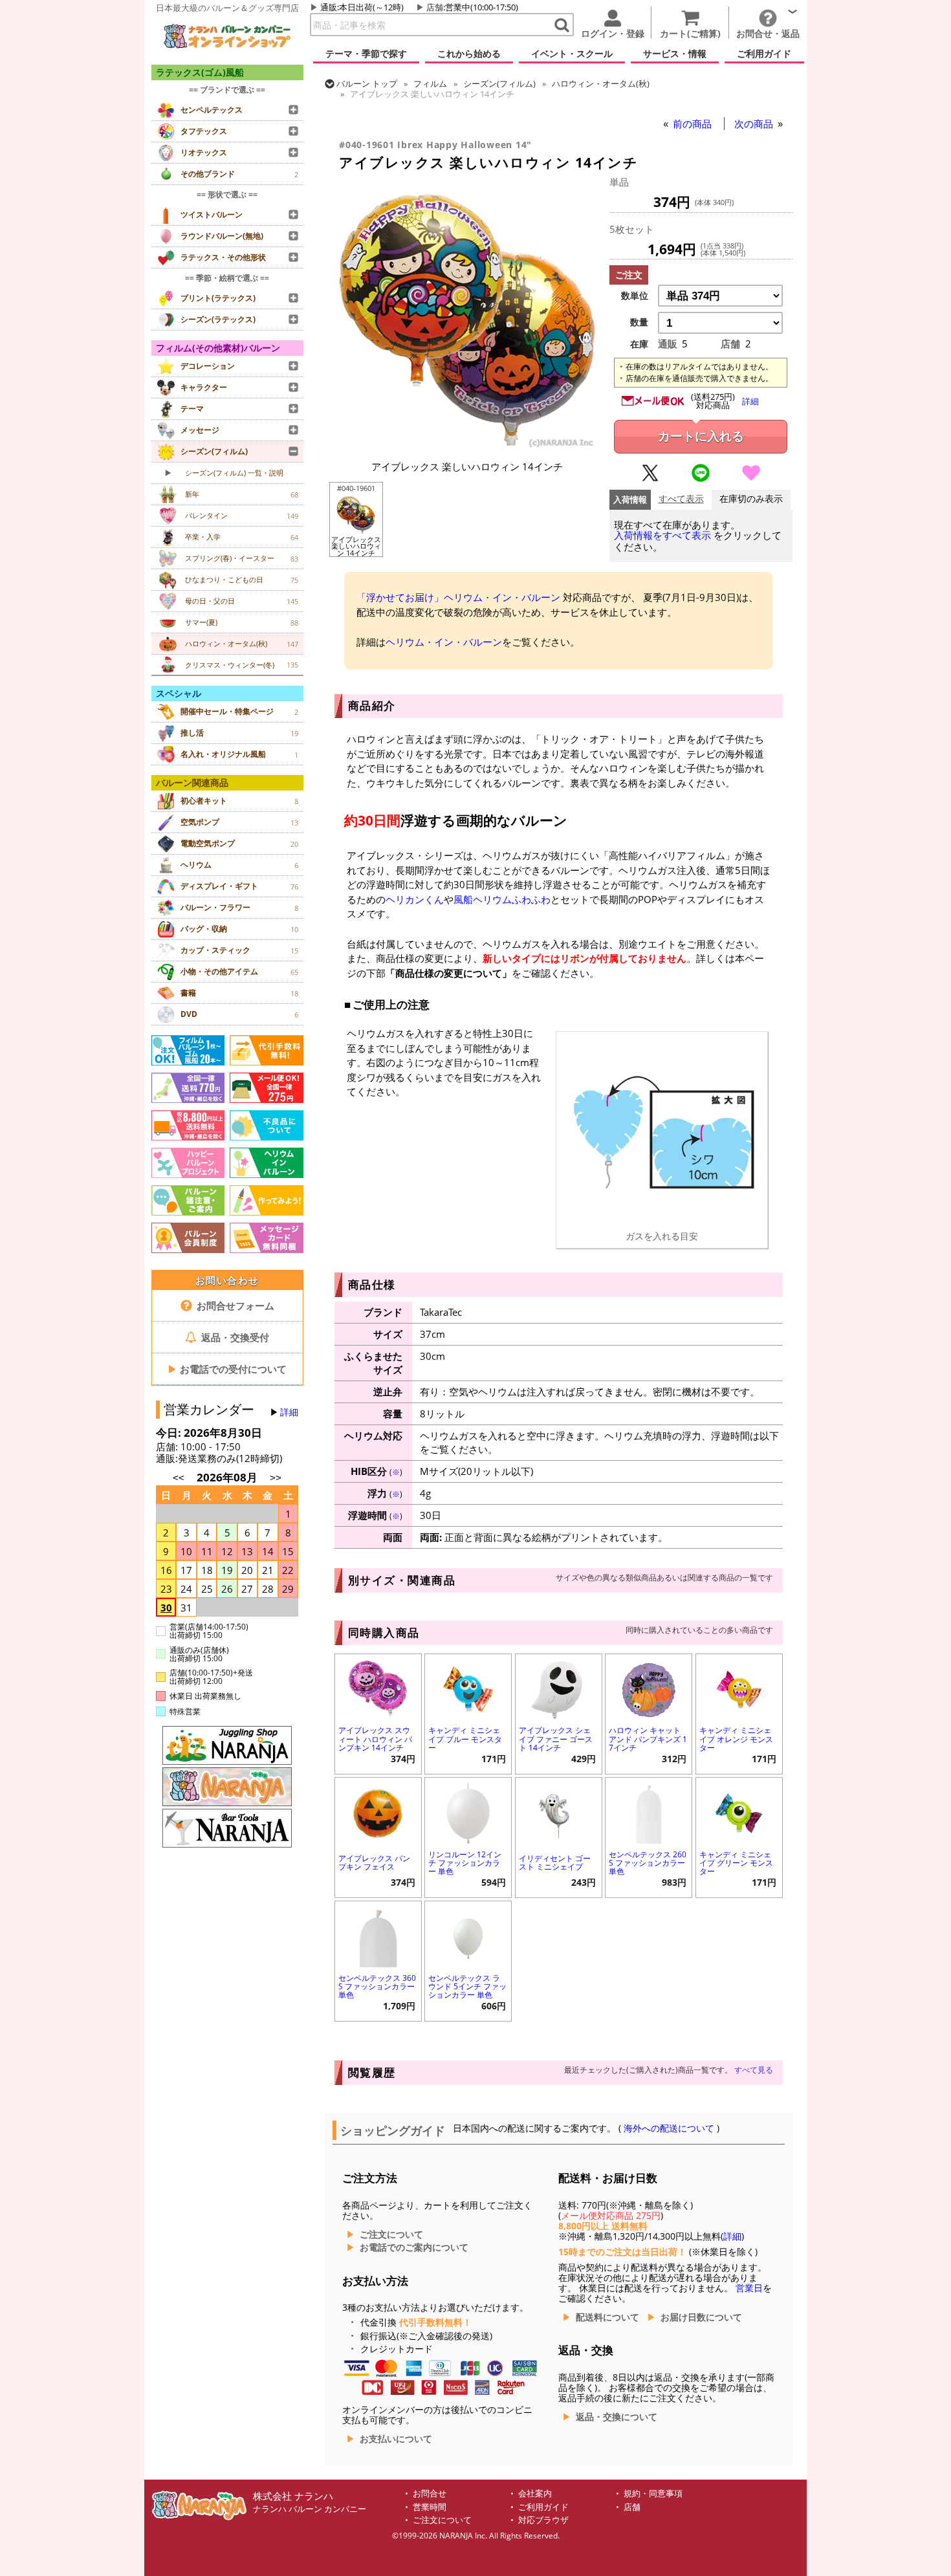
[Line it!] (701, 479)
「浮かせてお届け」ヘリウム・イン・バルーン (458, 597)
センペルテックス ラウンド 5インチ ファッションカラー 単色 (467, 1986)
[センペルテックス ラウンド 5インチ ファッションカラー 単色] (468, 1935)
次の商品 (755, 124)
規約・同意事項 (653, 2494)
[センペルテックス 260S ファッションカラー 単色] (649, 1812)
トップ (367, 83)
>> (276, 1478)
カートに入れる (701, 436)
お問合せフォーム (234, 1305)
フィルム (430, 83)
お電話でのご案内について (414, 2247)
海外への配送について (669, 2128)
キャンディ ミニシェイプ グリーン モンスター (736, 1863)
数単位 (635, 296)
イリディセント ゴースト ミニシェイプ (555, 1862)
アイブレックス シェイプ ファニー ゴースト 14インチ (556, 1739)
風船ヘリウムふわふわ (502, 899)
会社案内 (535, 2494)
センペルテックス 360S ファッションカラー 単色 (377, 1986)
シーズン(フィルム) (499, 83)
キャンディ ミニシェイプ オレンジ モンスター (736, 1739)
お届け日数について (701, 2317)
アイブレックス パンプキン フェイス (374, 1862)
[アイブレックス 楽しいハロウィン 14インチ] (467, 446)
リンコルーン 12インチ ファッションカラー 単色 (465, 1863)
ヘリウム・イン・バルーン (444, 642)
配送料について (607, 2317)
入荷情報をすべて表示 (662, 535)
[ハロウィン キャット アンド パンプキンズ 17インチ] (649, 1688)
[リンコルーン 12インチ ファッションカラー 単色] (468, 1812)
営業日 (749, 2288)
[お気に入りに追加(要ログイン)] (751, 479)
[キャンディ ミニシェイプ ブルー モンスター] (468, 1688)
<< (179, 1478)
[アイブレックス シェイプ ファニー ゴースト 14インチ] (559, 1688)
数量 (639, 322)
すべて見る (754, 2070)
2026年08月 (228, 1477)
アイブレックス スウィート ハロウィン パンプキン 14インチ (375, 1739)
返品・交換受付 (234, 1337)
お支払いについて (396, 2439)
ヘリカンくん (415, 899)
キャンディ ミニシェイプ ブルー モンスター (465, 1739)
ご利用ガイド (543, 2507)
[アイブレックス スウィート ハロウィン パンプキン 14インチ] (378, 1688)
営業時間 (430, 2507)
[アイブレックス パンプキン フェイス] (378, 1812)
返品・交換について (617, 2417)
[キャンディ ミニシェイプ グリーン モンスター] (739, 1812)
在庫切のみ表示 (751, 499)
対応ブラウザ (543, 2520)
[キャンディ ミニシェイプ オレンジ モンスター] (739, 1688)
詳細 (289, 1412)
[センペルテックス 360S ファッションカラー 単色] (378, 1935)
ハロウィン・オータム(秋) (601, 83)
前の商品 (694, 124)
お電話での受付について (227, 1369)
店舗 (435, 7)
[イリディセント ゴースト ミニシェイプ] (559, 1812)
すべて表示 (681, 499)
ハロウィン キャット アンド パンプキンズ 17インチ (648, 1739)
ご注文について (391, 2234)
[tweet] (650, 479)
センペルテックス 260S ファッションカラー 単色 (648, 1863)
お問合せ (430, 2494)
